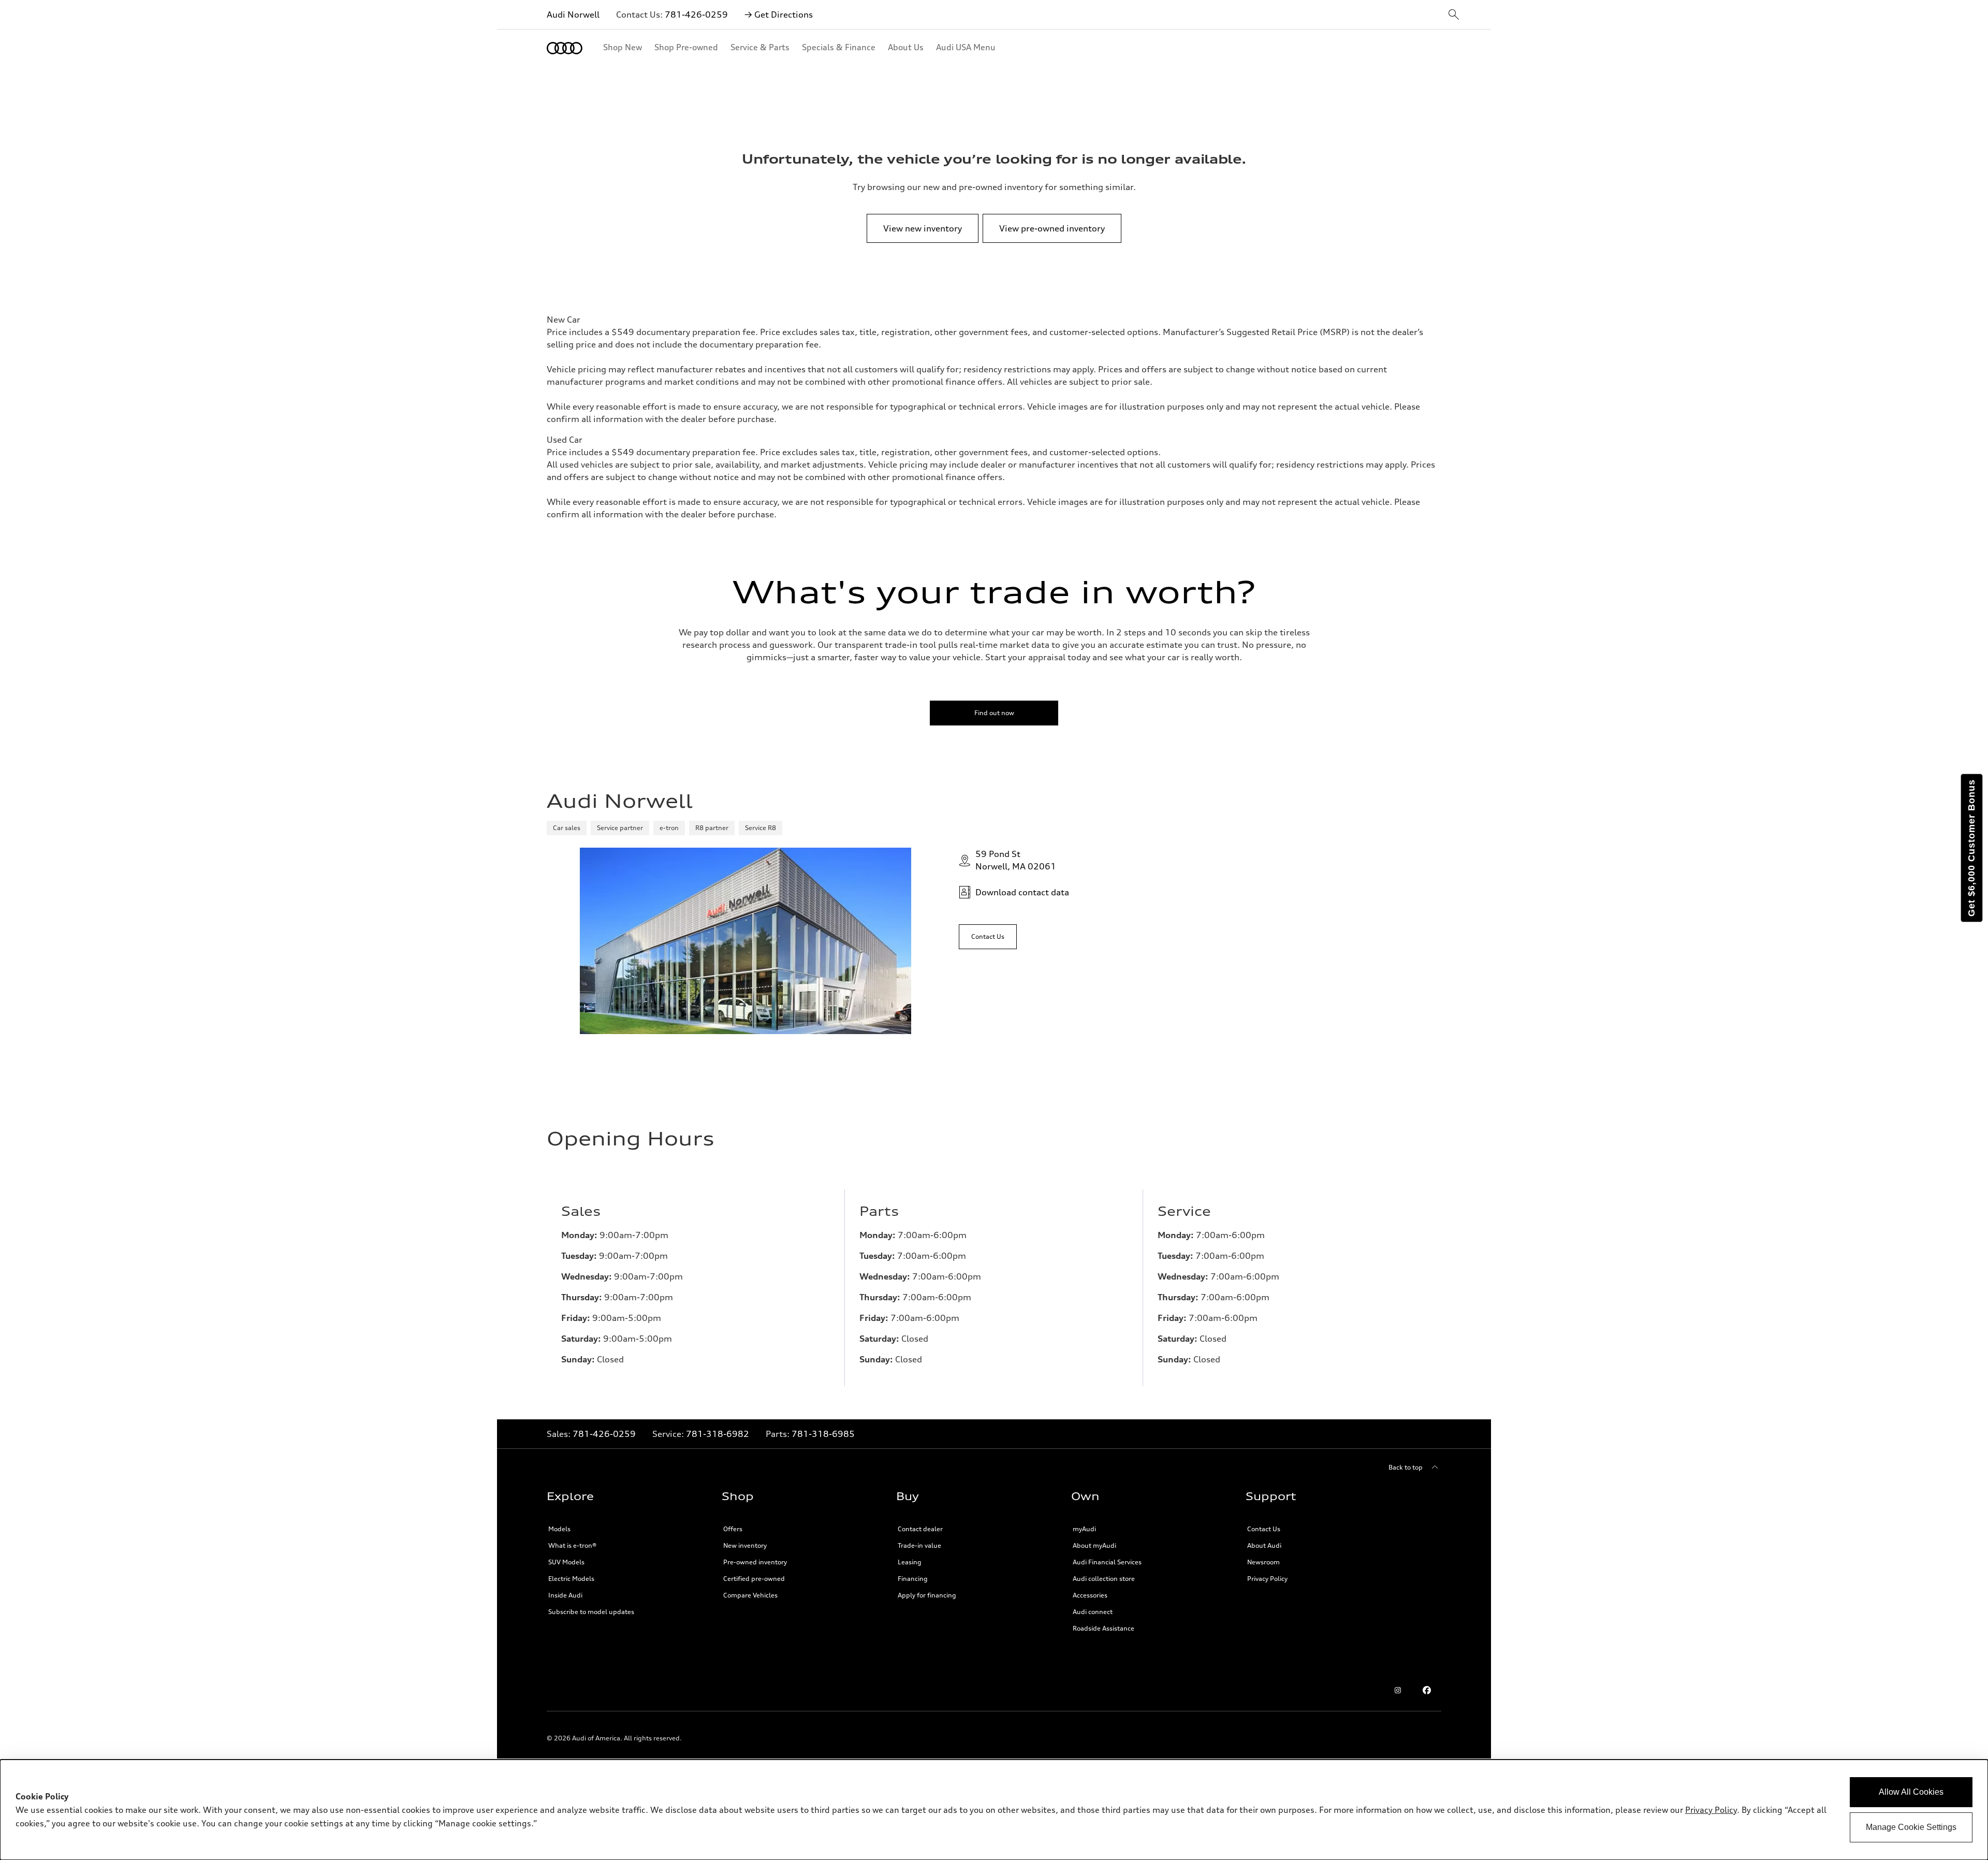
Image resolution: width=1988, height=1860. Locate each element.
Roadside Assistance (1103, 1628)
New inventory (745, 1545)
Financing (913, 1579)
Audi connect (1093, 1612)
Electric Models (571, 1579)
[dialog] (994, 1810)
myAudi (1084, 1529)
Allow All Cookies (1911, 1792)
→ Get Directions (779, 14)
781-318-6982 (718, 1434)
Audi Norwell (573, 14)
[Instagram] (1398, 1690)
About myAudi (1094, 1545)
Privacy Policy (1711, 1810)
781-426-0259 (696, 14)
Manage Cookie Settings (1911, 1827)
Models (559, 1529)
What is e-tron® (572, 1545)
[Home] (565, 48)
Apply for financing (927, 1595)
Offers (733, 1529)
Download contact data (1022, 892)
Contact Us (1264, 1529)
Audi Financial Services (1107, 1562)
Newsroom (1263, 1562)
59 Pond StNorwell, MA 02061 (1016, 860)
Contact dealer (920, 1529)
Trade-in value (919, 1545)
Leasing (910, 1562)
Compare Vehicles (750, 1595)
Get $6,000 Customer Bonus (1971, 848)
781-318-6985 (823, 1434)
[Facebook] (1427, 1690)
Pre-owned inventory (755, 1562)
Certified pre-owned (754, 1579)
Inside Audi (565, 1595)
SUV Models (566, 1562)
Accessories (1090, 1595)
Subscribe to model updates (591, 1612)
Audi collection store (1104, 1579)
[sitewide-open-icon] (1454, 15)
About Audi (1264, 1545)
